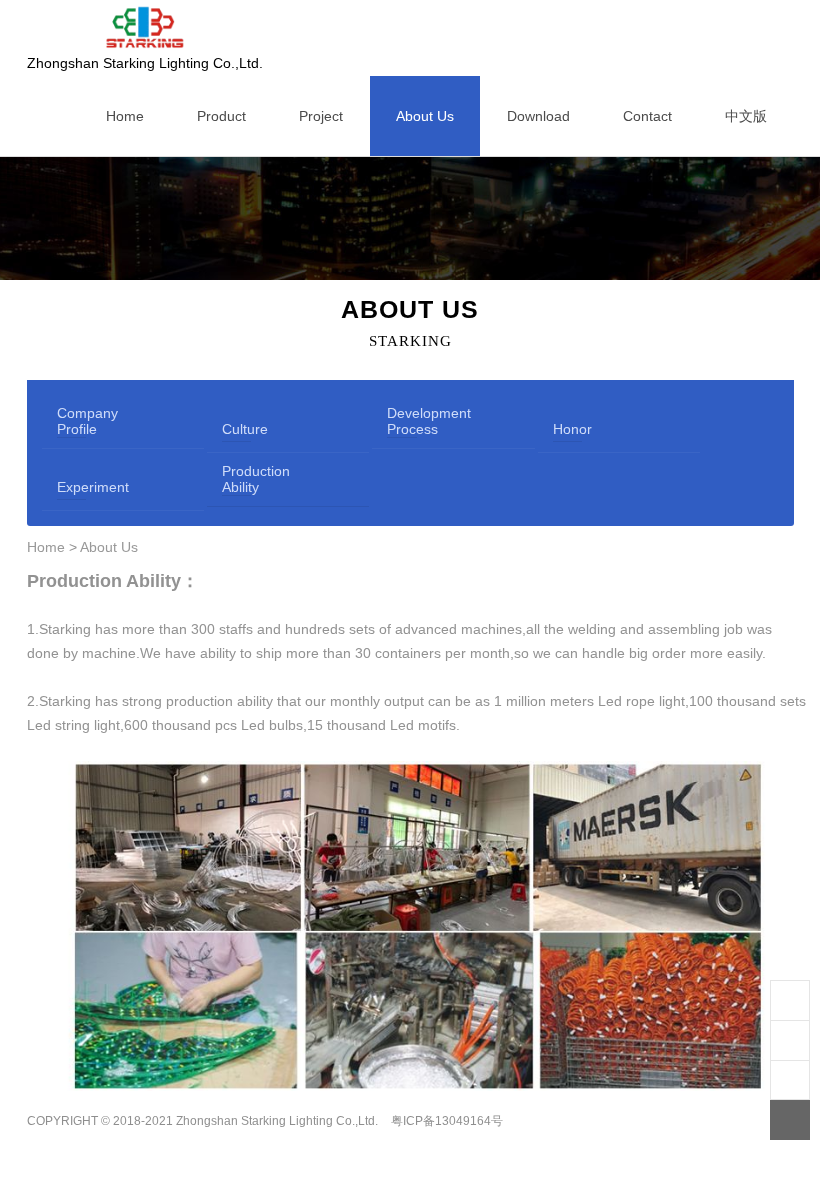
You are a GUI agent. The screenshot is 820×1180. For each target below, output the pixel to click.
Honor (567, 429)
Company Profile (71, 421)
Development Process (401, 421)
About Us (109, 547)
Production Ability (236, 479)
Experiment (71, 487)
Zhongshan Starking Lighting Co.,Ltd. (145, 63)
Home (46, 547)
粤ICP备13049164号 (447, 1121)
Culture (236, 429)
